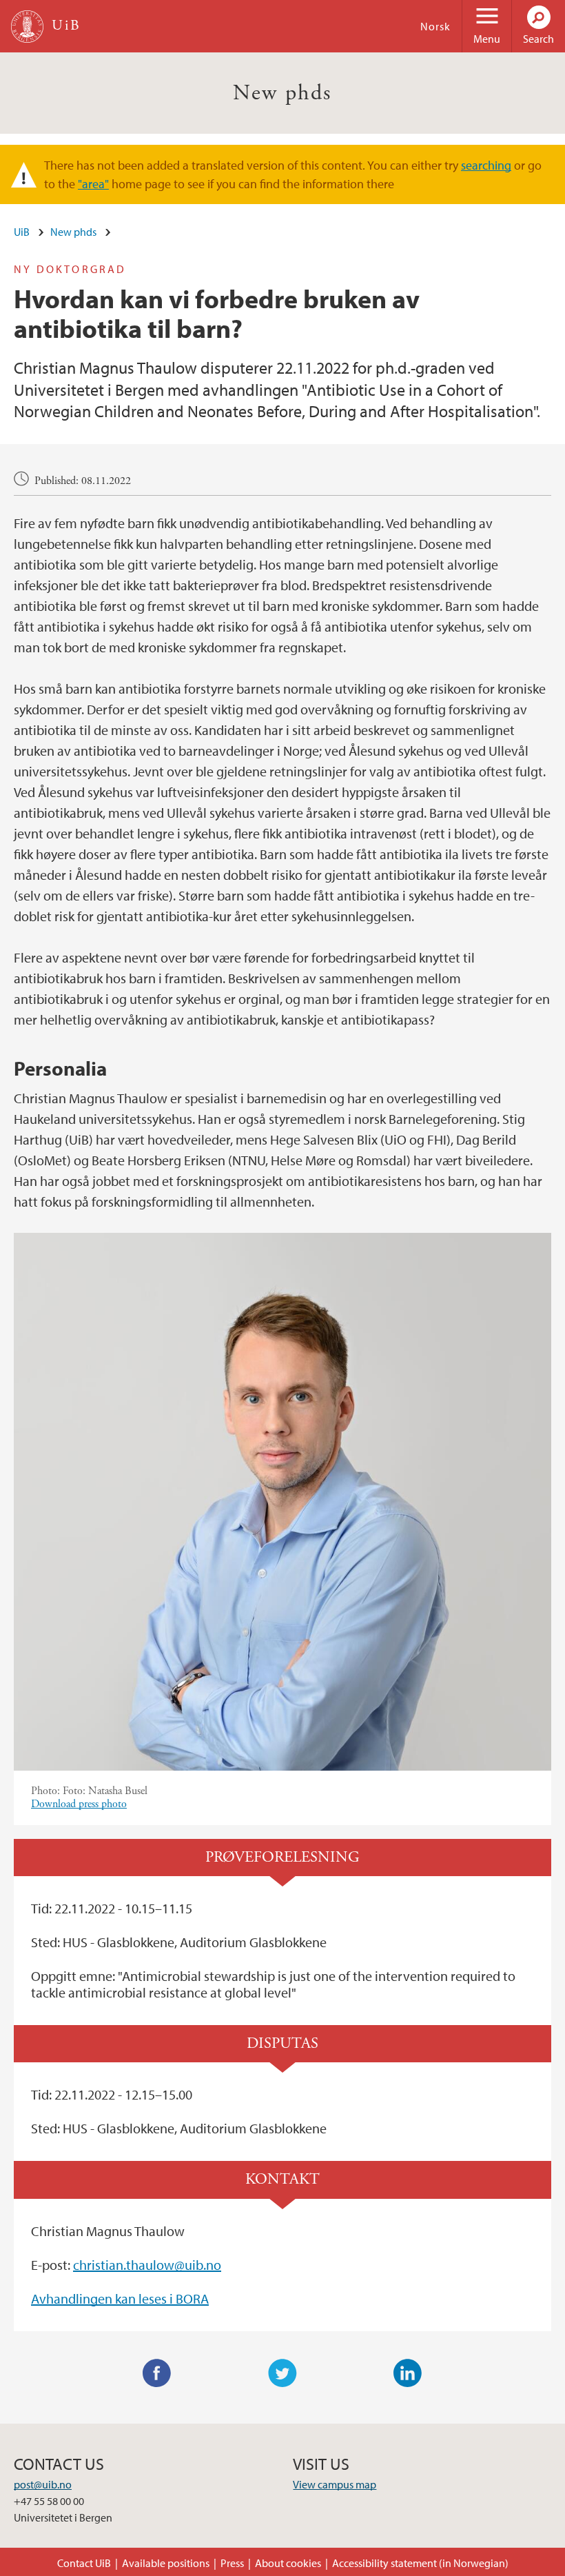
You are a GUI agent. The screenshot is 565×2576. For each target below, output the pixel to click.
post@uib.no (43, 2484)
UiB (22, 232)
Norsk (435, 26)
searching (486, 165)
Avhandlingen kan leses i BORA (120, 2298)
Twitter (282, 2373)
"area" (93, 184)
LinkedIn (408, 2373)
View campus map (335, 2484)
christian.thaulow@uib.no (147, 2265)
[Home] (27, 27)
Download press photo (79, 1804)
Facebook (157, 2373)
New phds (282, 93)
